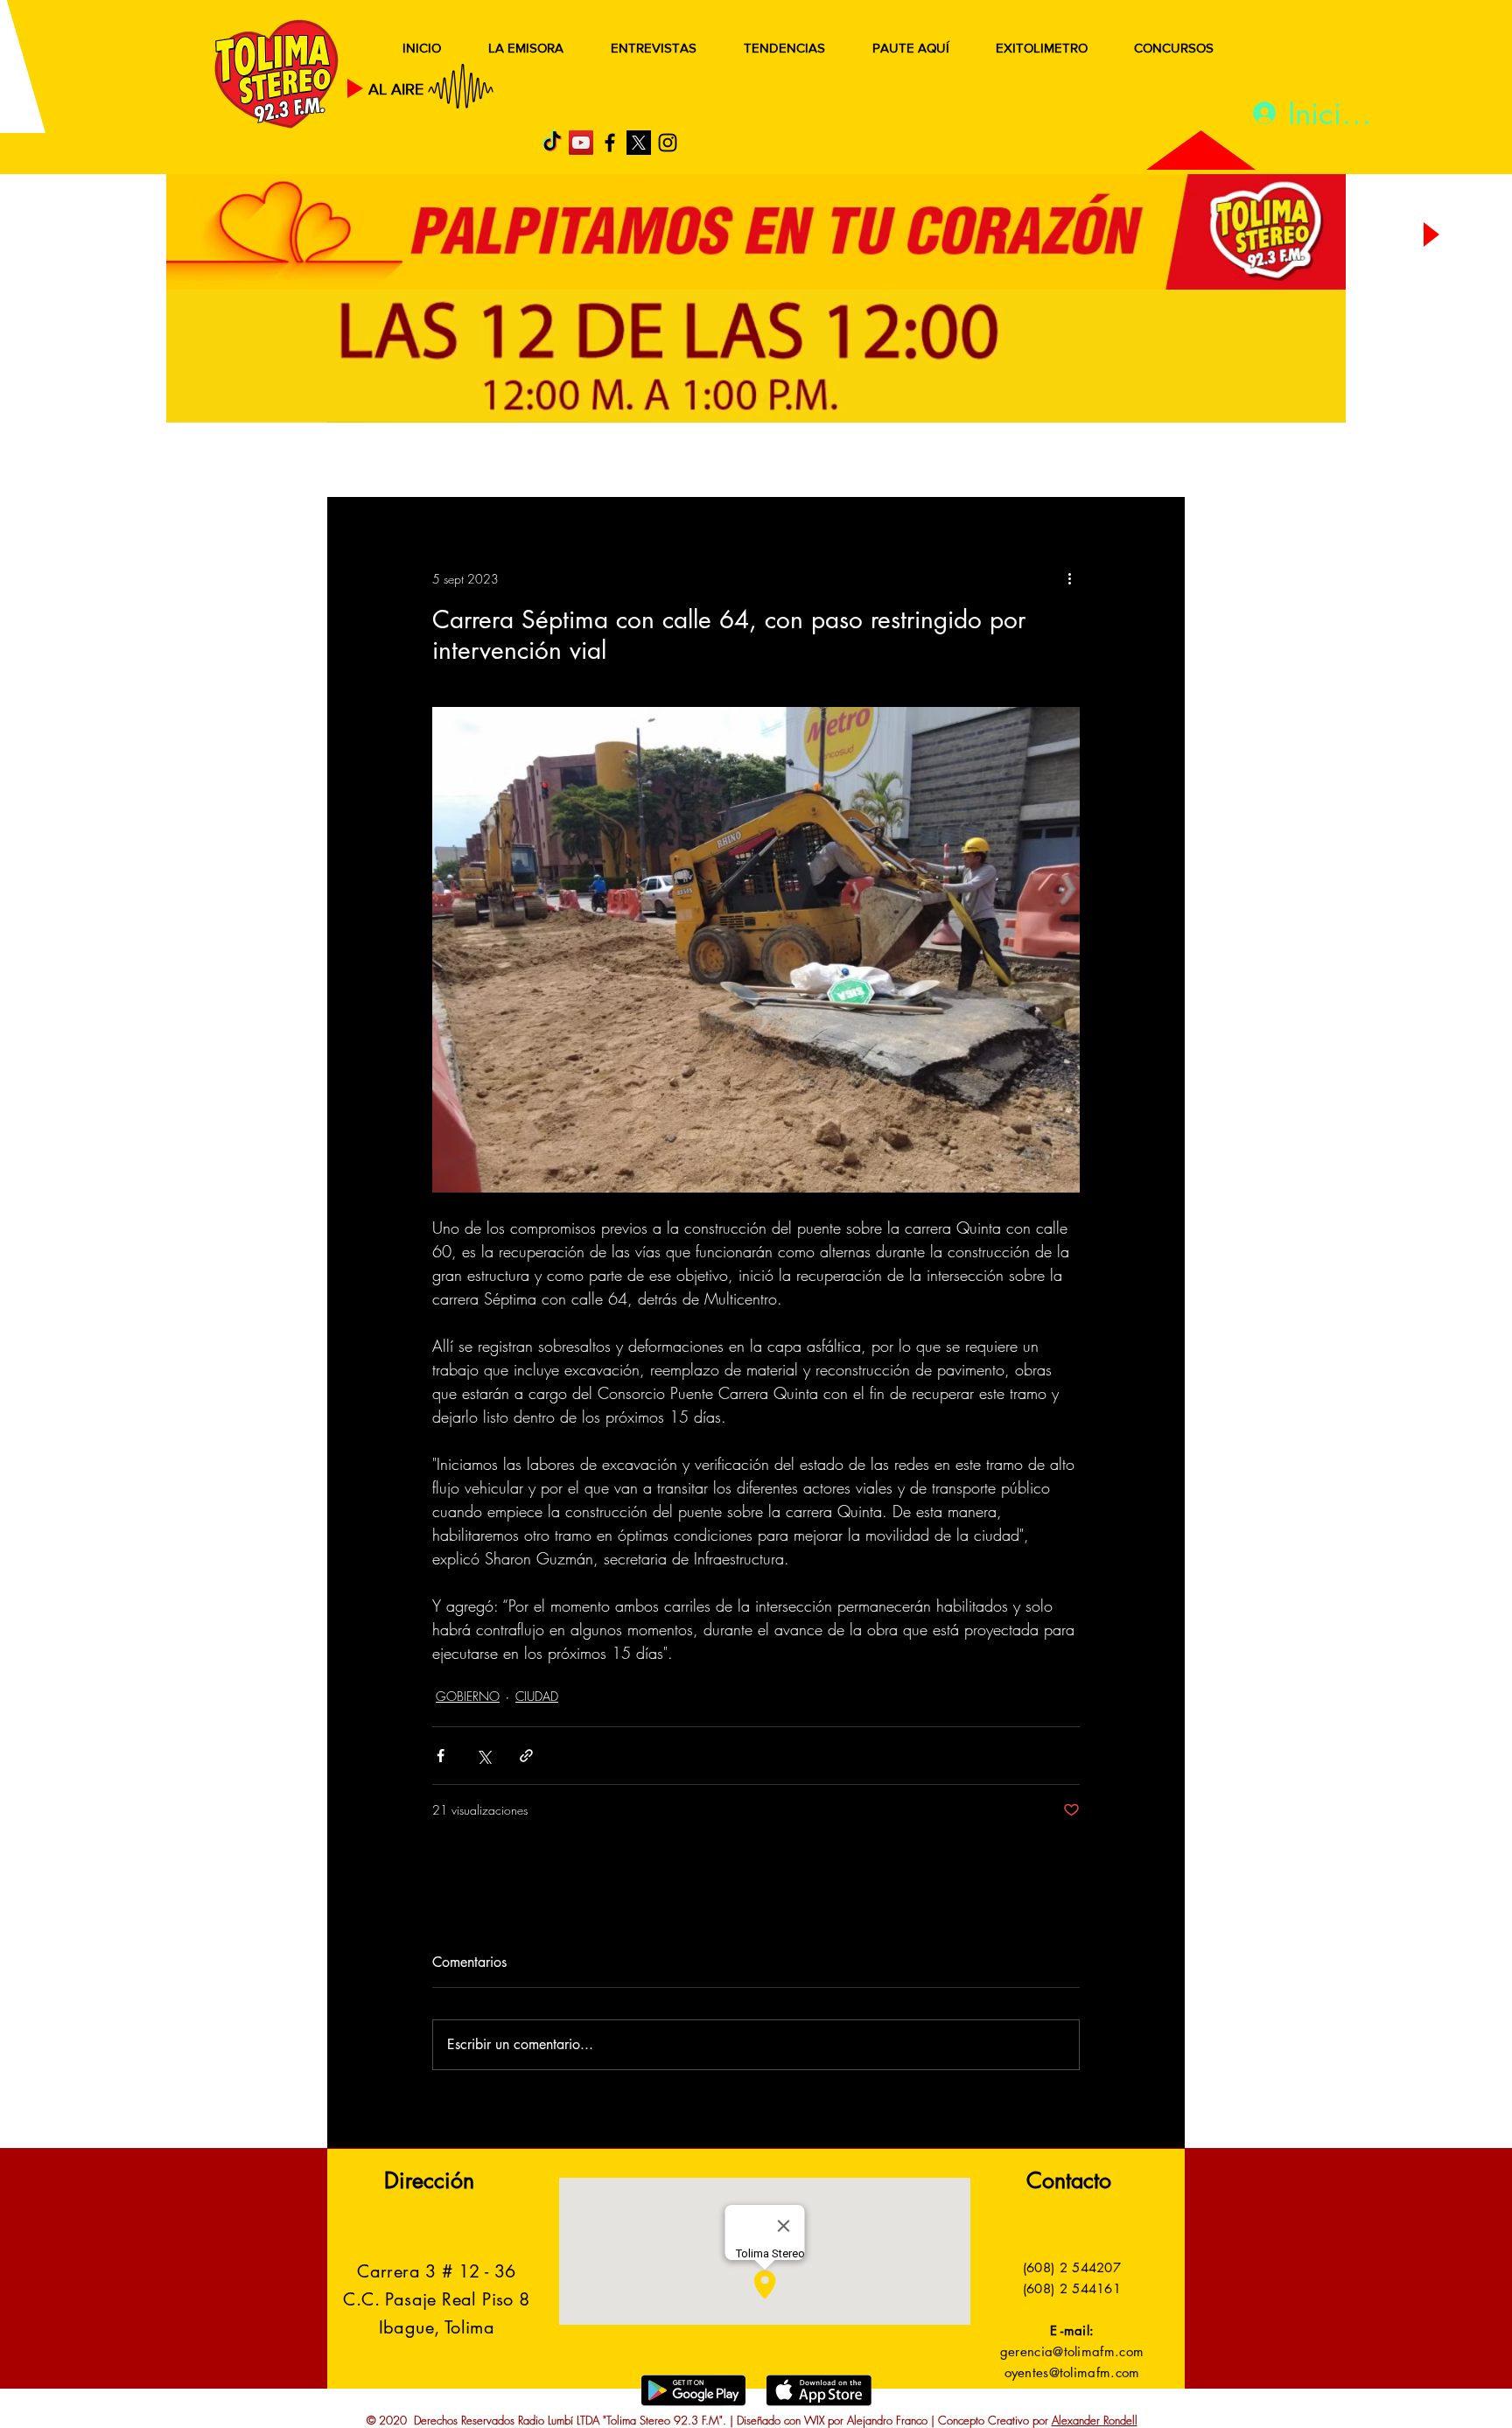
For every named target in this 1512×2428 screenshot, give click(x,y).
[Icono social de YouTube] (581, 143)
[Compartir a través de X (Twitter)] (483, 1756)
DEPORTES (581, 462)
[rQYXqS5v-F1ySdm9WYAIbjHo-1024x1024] (639, 143)
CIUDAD (537, 1696)
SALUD (483, 462)
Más (1009, 462)
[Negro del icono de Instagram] (668, 143)
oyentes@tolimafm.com (1072, 2372)
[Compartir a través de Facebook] (441, 1756)
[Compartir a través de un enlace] (526, 1756)
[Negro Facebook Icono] (610, 143)
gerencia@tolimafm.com (1072, 2351)
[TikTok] (552, 143)
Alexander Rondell (1095, 2420)
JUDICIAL (687, 462)
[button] (1145, 462)
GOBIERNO (799, 462)
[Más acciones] (1069, 578)
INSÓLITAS (918, 462)
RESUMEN (384, 462)
